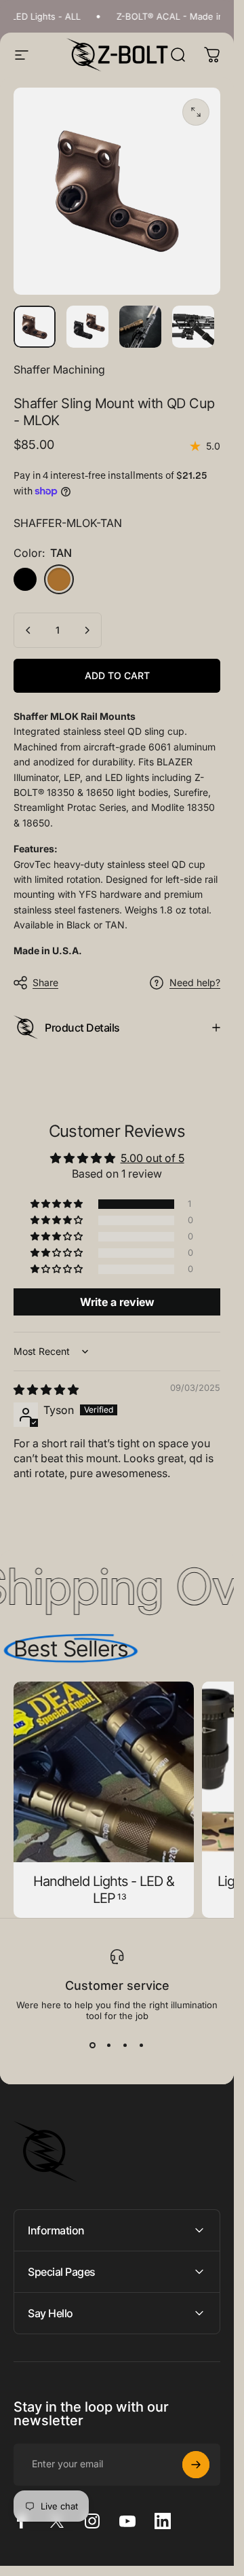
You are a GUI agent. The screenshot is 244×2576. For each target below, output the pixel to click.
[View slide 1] (93, 2046)
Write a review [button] (117, 1302)
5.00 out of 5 (152, 1158)
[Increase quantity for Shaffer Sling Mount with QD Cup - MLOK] (87, 630)
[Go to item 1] (87, 327)
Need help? (195, 982)
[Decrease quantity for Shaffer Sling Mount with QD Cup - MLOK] (28, 630)
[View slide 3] (125, 2046)
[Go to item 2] (140, 327)
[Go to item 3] (193, 327)
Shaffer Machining (59, 369)
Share (45, 982)
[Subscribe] (196, 2465)
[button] (58, 1204)
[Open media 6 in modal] (196, 112)
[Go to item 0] (35, 327)
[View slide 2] (109, 2046)
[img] (46, 1390)
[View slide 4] (142, 2046)
